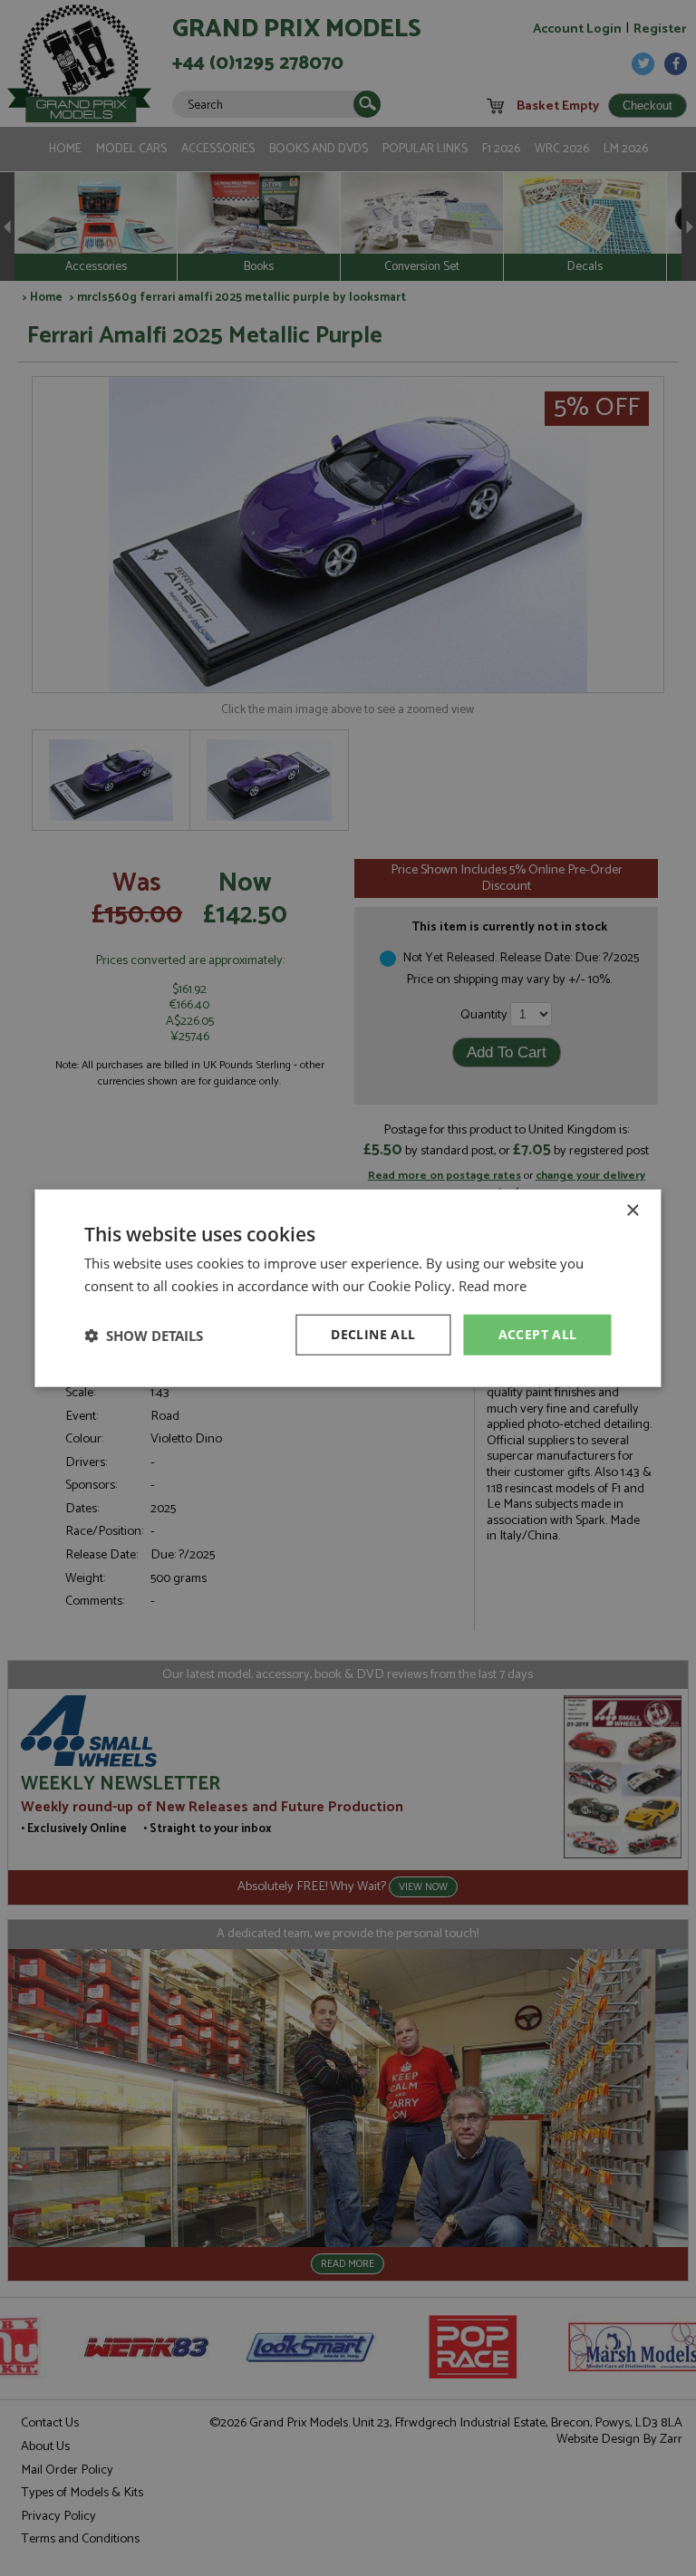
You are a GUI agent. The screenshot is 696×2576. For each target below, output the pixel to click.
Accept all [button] (538, 1334)
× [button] (632, 1210)
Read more (493, 1285)
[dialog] (348, 1288)
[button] (144, 1335)
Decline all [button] (373, 1334)
